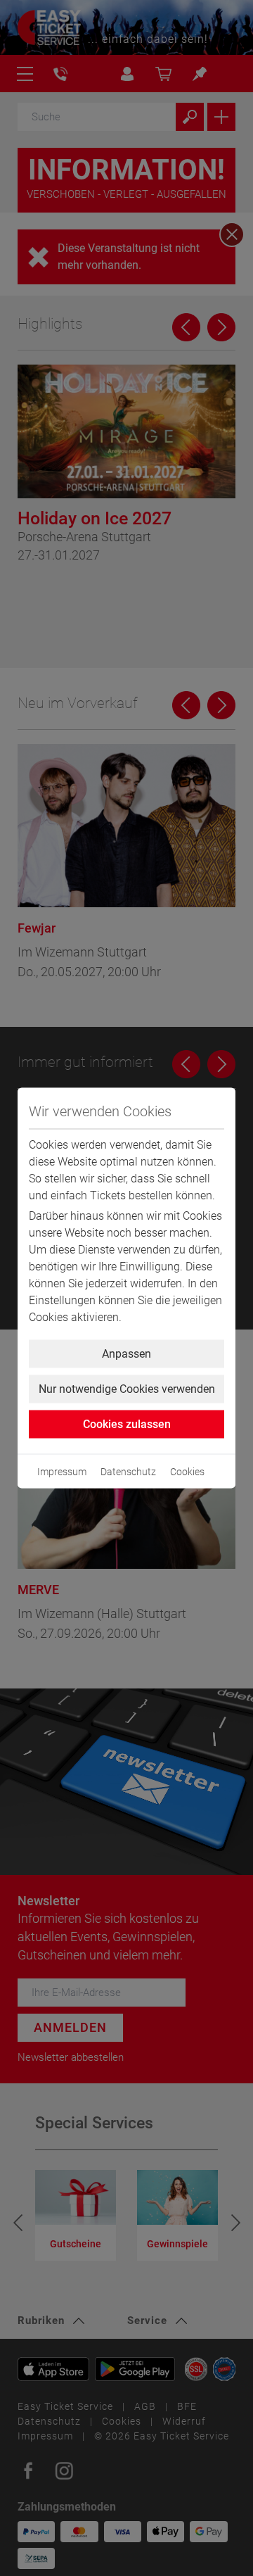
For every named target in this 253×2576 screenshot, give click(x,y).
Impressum (62, 1472)
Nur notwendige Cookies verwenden (127, 1389)
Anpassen (126, 1354)
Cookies (187, 1472)
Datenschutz (128, 1472)
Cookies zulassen (127, 1424)
